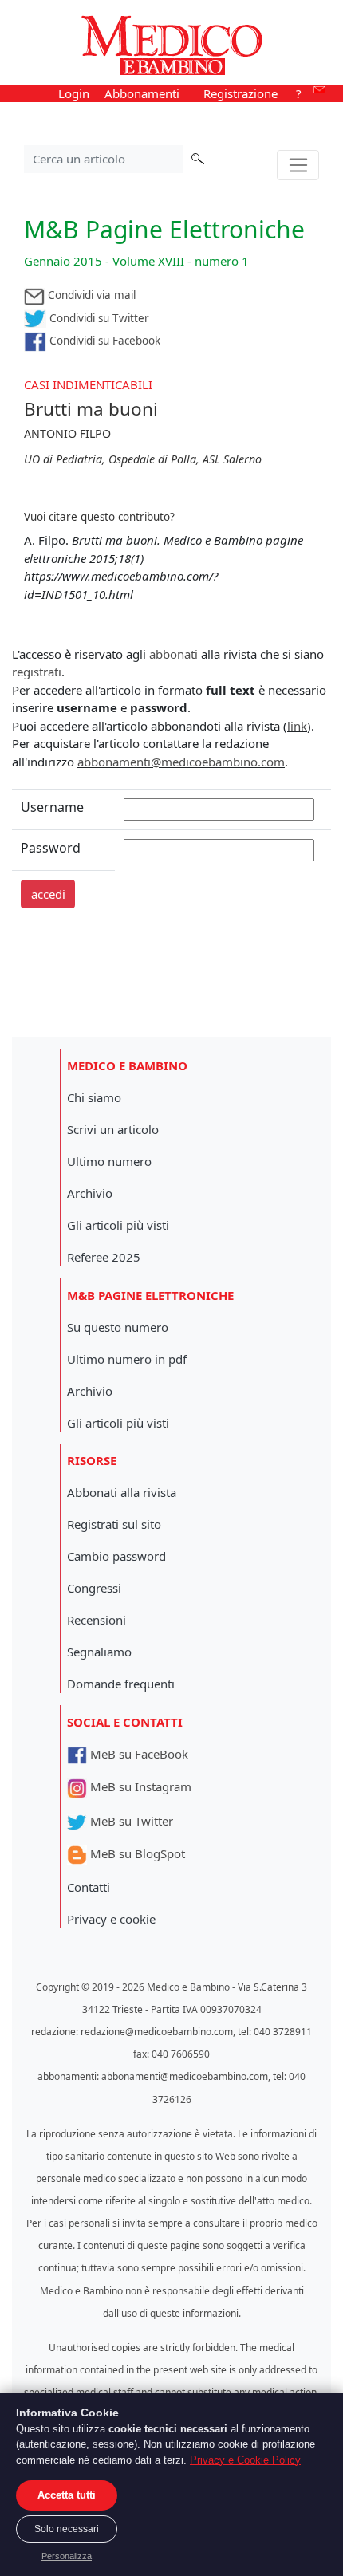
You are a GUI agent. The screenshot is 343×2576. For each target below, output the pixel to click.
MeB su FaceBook (138, 1754)
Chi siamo (94, 1097)
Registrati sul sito (114, 1524)
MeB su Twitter (130, 1821)
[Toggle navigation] (298, 165)
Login (74, 93)
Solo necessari (67, 2529)
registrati (37, 672)
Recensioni (97, 1620)
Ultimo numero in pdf (127, 1359)
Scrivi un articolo (113, 1129)
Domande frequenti (121, 1684)
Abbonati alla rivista (122, 1492)
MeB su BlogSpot (136, 1853)
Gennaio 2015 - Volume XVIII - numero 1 (136, 261)
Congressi (94, 1588)
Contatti (89, 1887)
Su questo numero (118, 1327)
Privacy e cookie (111, 1919)
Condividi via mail (90, 295)
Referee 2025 (104, 1257)
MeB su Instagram (139, 1786)
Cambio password (116, 1556)
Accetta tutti (67, 2495)
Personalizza (67, 2556)
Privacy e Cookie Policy (245, 2460)
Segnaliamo (99, 1652)
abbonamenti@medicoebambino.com (181, 762)
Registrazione (240, 93)
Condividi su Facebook (103, 341)
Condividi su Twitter (98, 318)
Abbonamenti (142, 93)
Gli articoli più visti (118, 1225)
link (297, 726)
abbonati (173, 654)
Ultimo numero (109, 1161)
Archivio (90, 1193)
